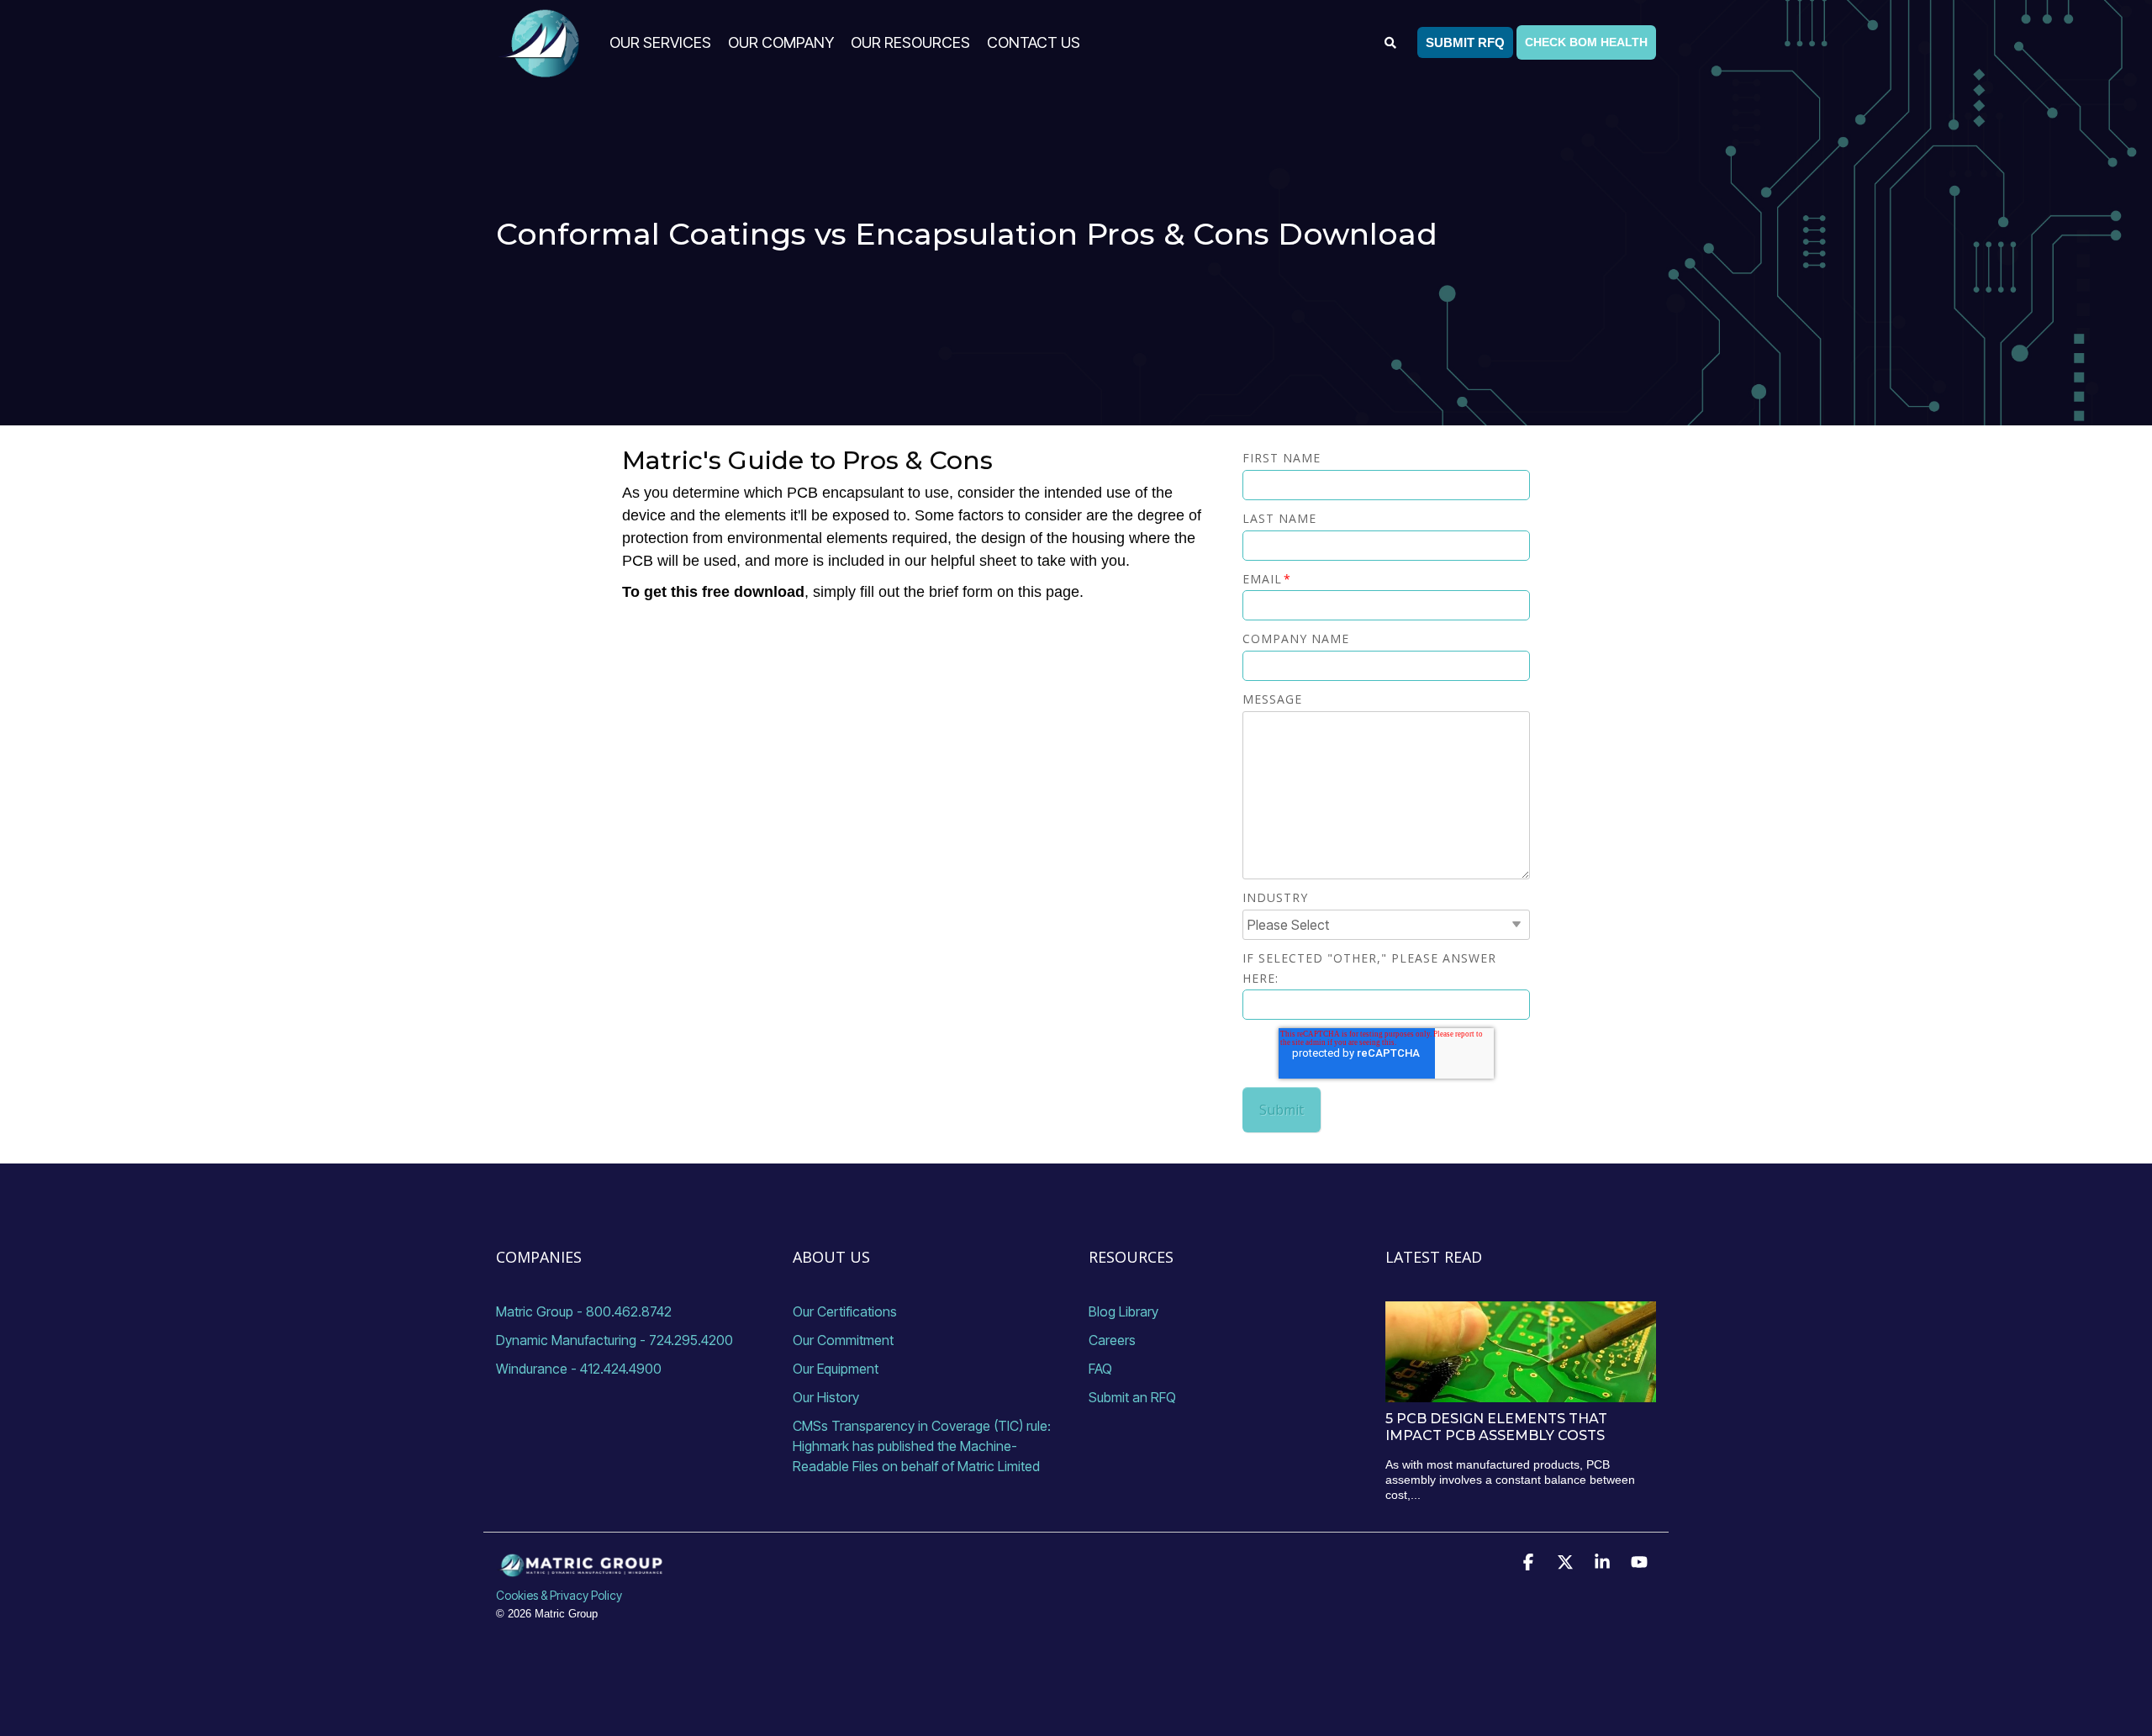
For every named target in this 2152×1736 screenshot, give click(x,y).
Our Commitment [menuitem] (843, 1340)
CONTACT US (1034, 42)
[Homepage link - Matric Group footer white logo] (580, 1567)
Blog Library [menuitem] (1123, 1311)
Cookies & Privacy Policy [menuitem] (559, 1595)
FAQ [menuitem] (1100, 1369)
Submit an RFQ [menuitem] (1132, 1397)
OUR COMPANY (781, 42)
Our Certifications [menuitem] (845, 1311)
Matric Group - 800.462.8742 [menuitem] (584, 1311)
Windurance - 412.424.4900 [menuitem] (579, 1369)
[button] (1530, 1564)
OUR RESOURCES (910, 42)
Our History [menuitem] (826, 1397)
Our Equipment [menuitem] (836, 1369)
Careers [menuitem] (1112, 1340)
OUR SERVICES (660, 42)
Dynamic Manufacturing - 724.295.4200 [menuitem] (614, 1340)
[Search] (1391, 42)
